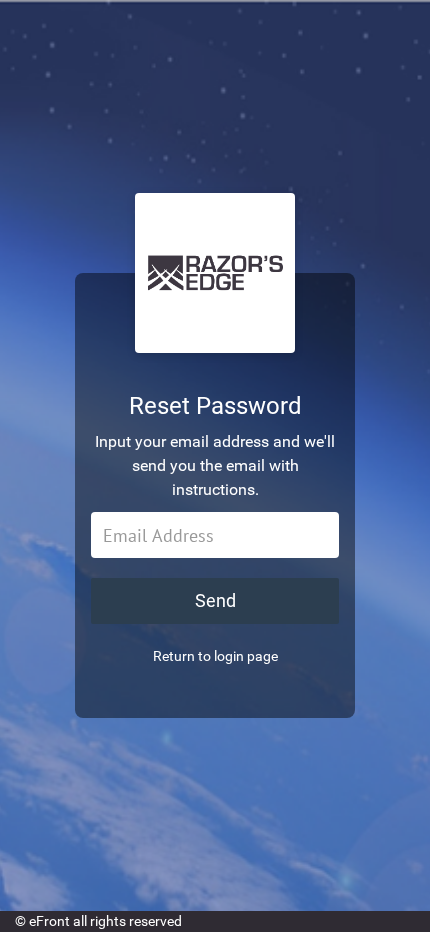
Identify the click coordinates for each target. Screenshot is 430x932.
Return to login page (215, 656)
